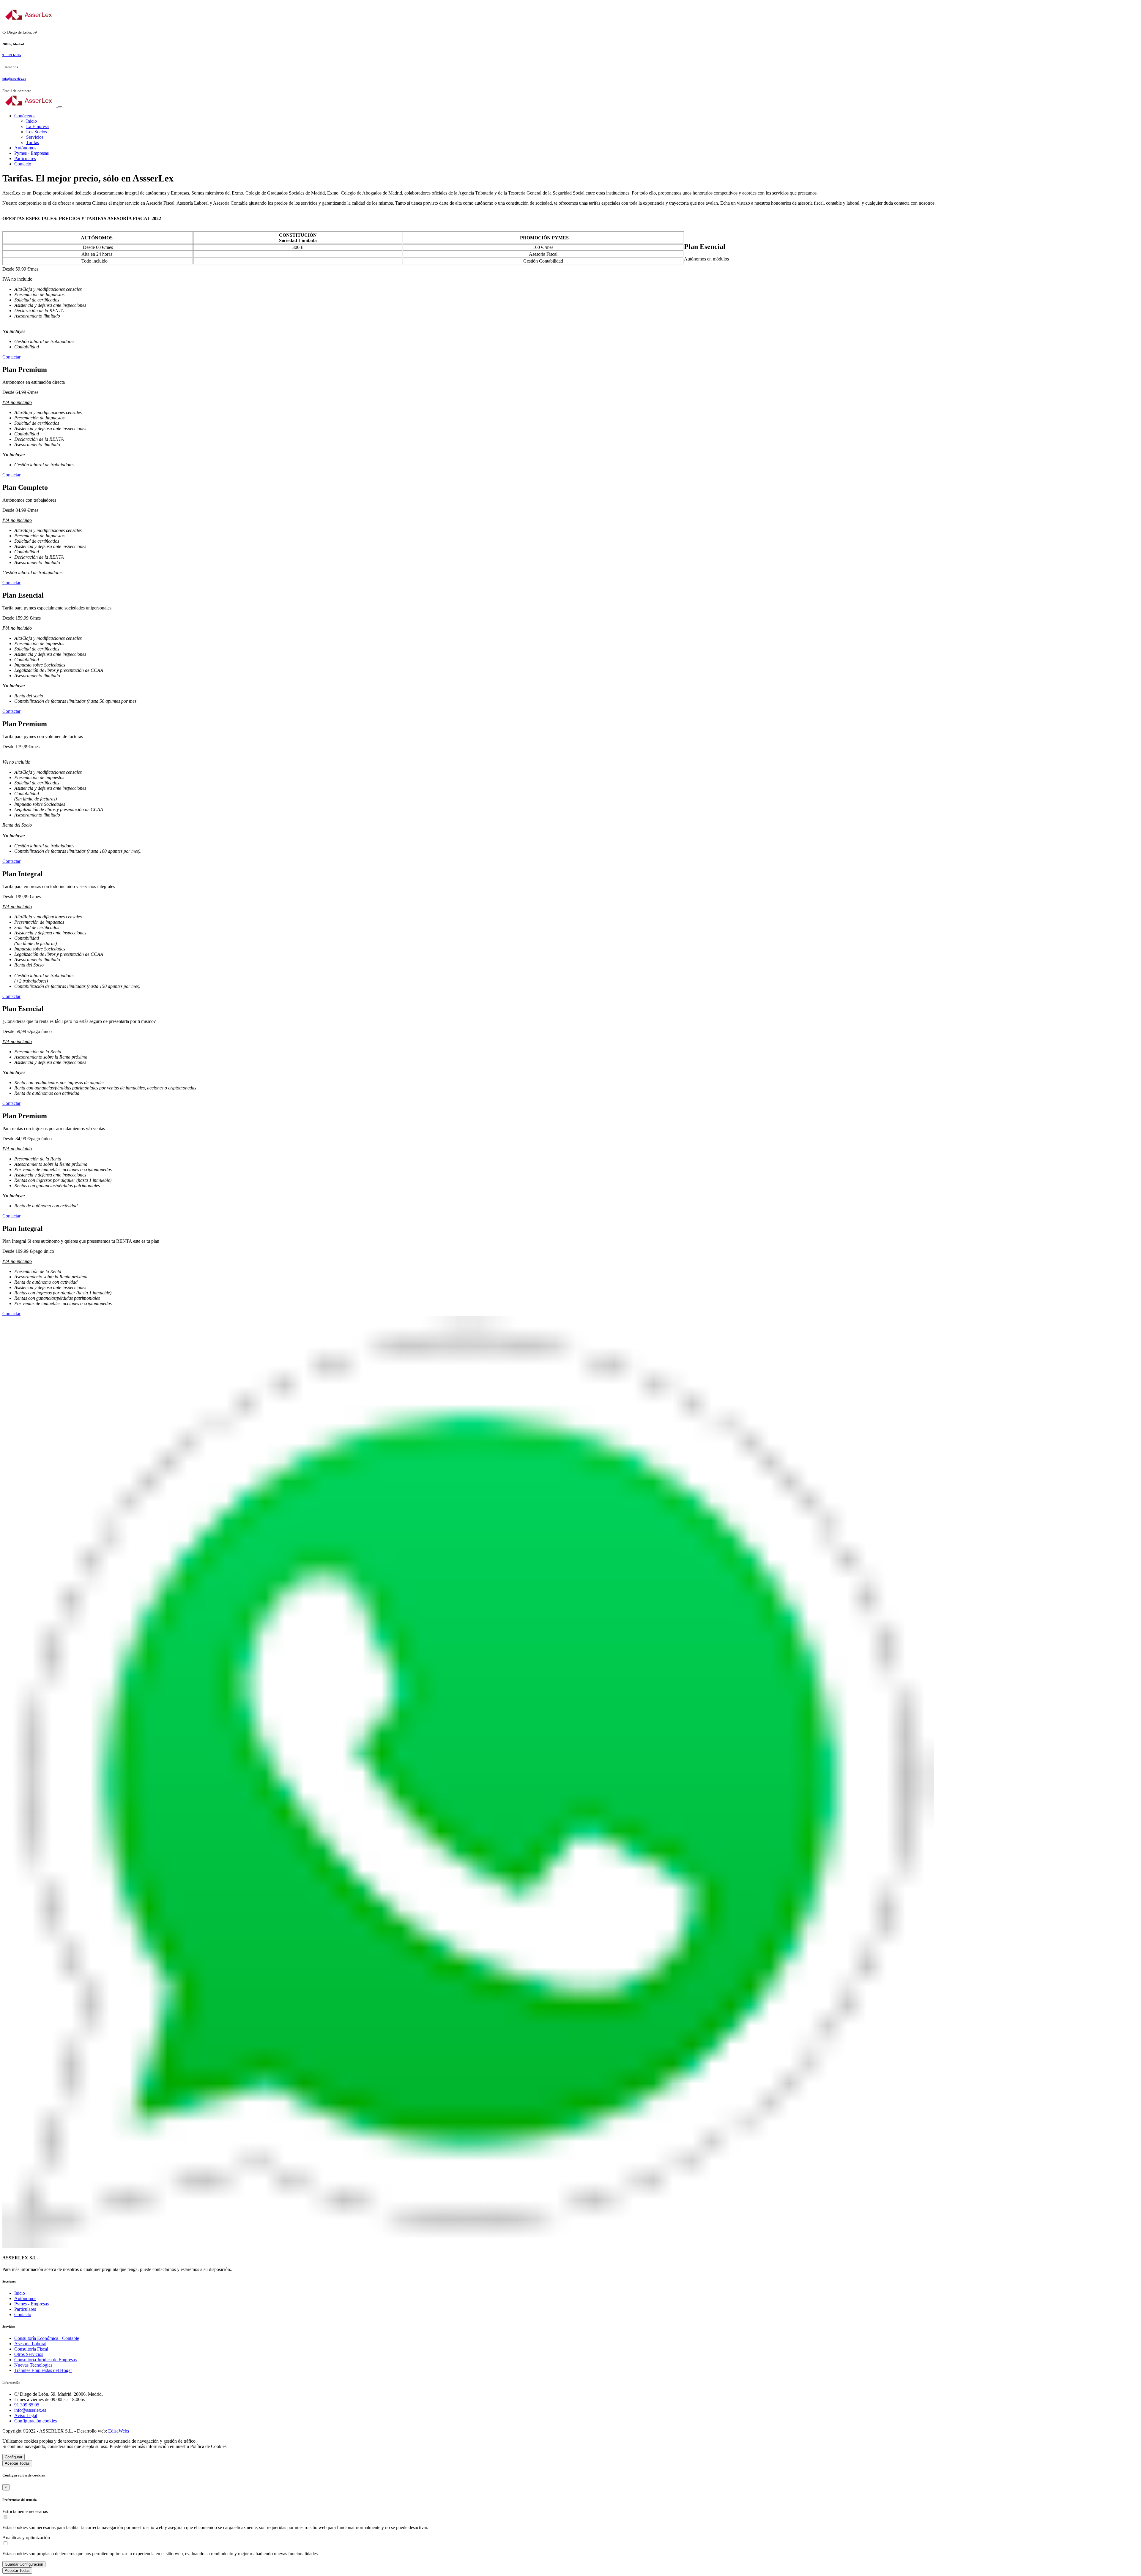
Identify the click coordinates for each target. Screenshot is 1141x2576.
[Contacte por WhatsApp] (468, 2246)
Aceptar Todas (17, 2463)
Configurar (14, 2457)
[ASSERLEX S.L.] (30, 106)
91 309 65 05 (12, 55)
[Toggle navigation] (60, 107)
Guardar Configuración (24, 2564)
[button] (25, 116)
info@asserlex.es (14, 79)
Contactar (11, 357)
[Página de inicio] (570, 15)
